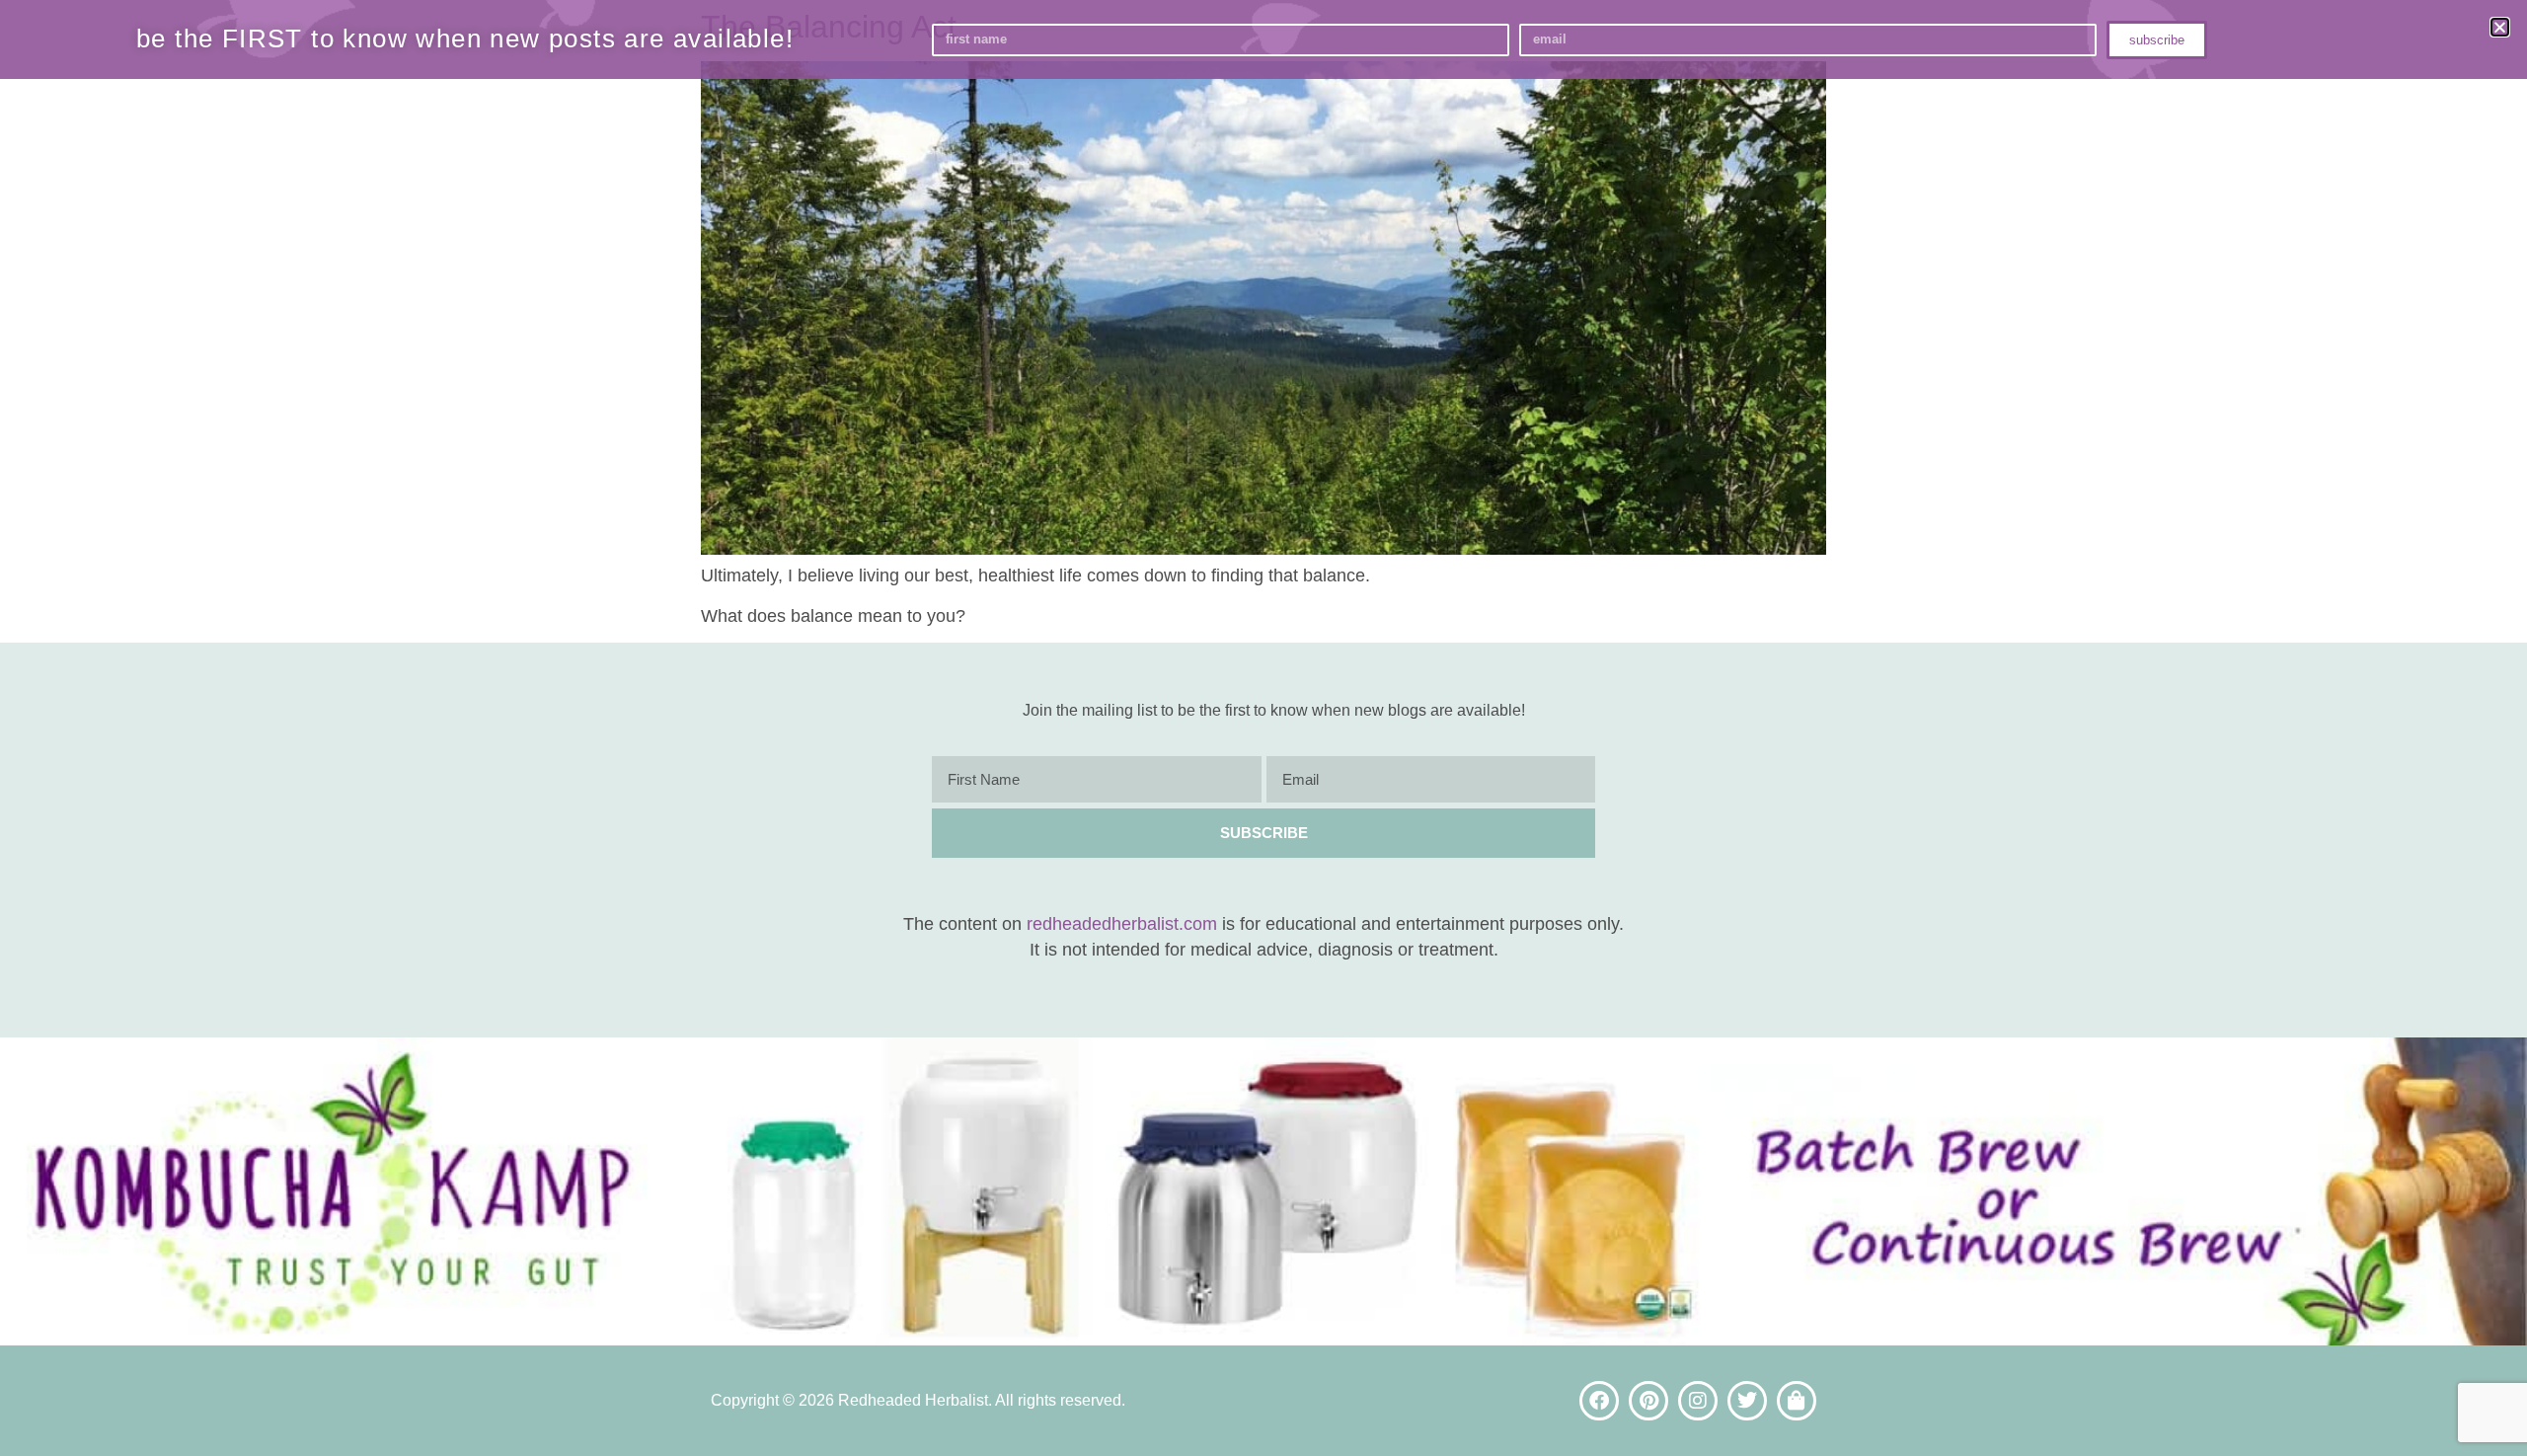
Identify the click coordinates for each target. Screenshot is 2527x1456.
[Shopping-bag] (1797, 1401)
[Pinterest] (1648, 1401)
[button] (2500, 27)
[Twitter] (1747, 1401)
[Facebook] (1599, 1401)
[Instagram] (1698, 1401)
